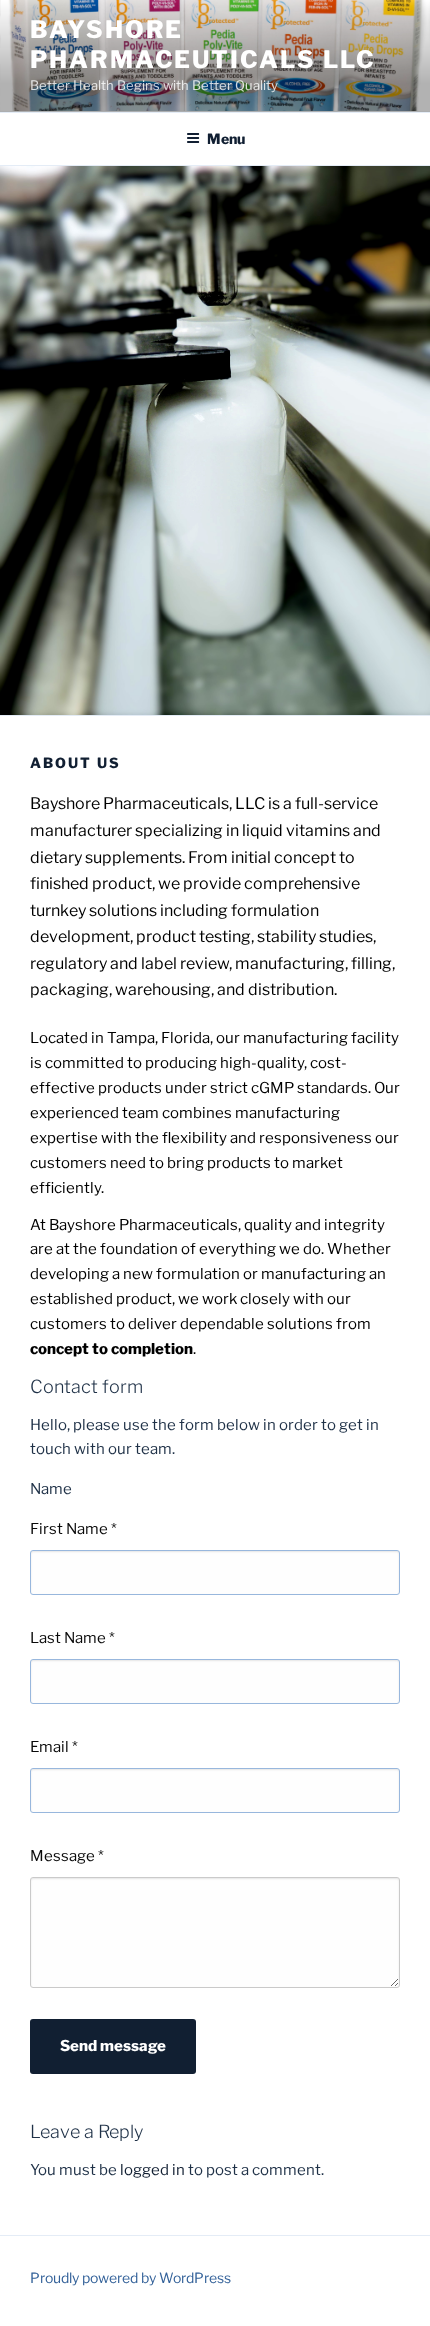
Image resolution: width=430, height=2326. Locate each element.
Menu (226, 138)
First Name (73, 1529)
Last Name (72, 1638)
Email (54, 1747)
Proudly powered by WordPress (130, 2277)
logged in (152, 2170)
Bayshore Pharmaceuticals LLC (202, 44)
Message (67, 1856)
